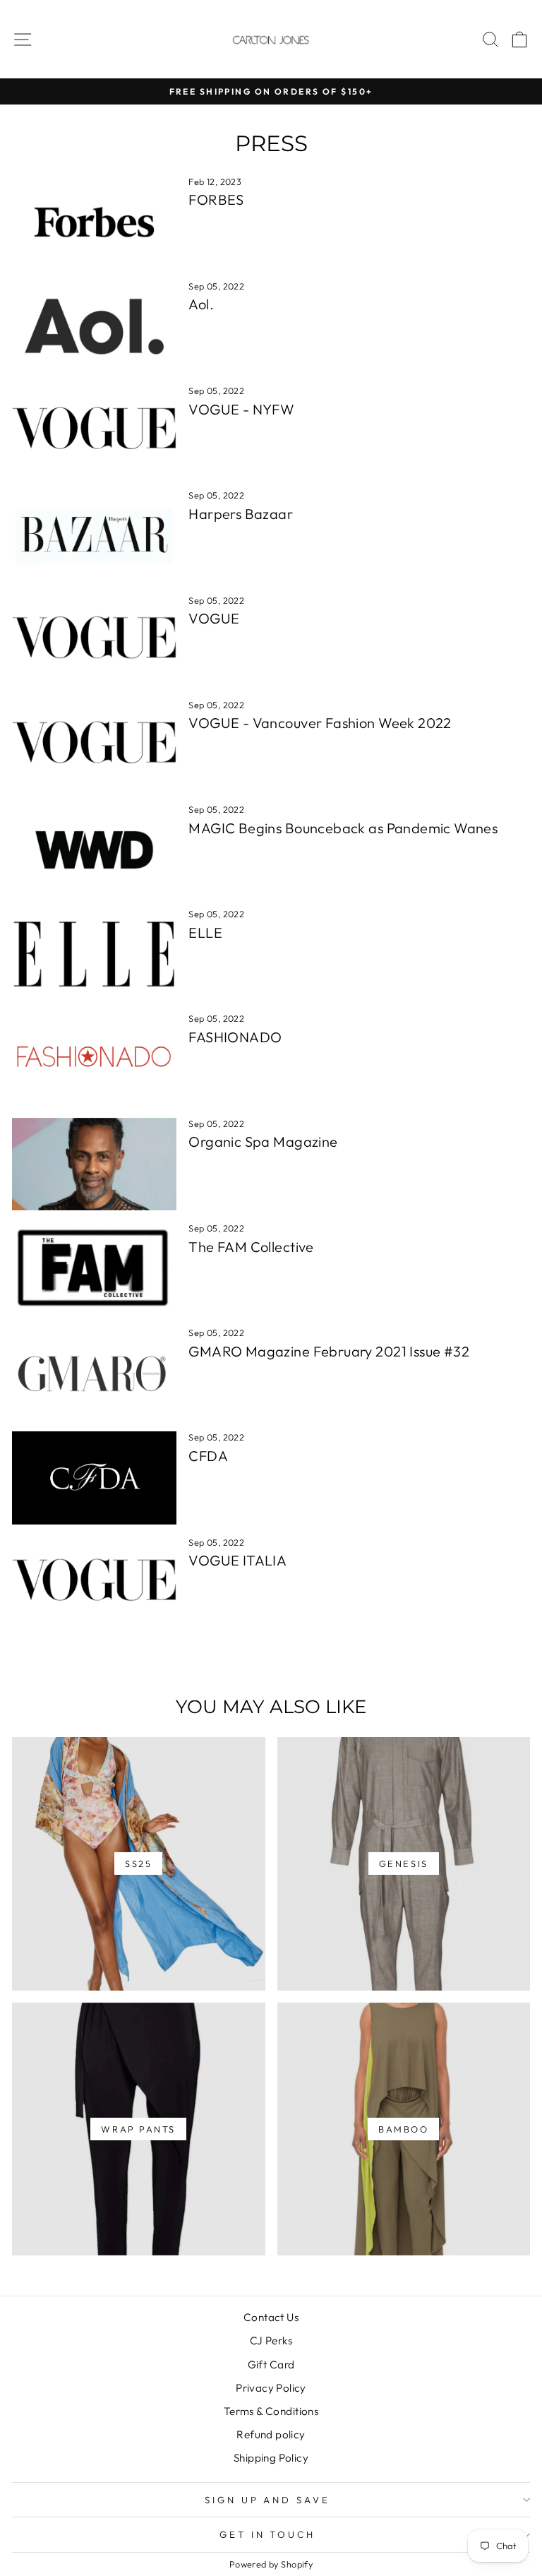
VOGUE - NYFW (241, 409)
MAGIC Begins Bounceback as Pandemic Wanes (343, 828)
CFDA (208, 1456)
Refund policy (271, 2434)
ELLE (205, 932)
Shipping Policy (271, 2458)
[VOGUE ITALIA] (94, 1583)
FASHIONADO (235, 1037)
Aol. (201, 304)
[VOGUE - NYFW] (94, 431)
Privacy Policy (271, 2388)
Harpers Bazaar (241, 514)
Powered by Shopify (271, 2564)
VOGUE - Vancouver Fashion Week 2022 (320, 723)
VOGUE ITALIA (237, 1560)
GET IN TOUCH (268, 2534)
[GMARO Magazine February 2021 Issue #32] (94, 1373)
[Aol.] (94, 327)
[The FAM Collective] (94, 1269)
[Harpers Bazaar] (94, 536)
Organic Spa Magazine (263, 1141)
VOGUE (214, 618)
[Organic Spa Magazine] (94, 1164)
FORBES (216, 199)
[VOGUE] (94, 641)
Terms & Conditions (271, 2411)
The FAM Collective (251, 1247)
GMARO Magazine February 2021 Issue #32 (329, 1351)
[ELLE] (94, 954)
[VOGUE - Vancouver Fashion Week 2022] (94, 745)
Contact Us (271, 2317)
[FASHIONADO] (94, 1059)
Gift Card (271, 2365)
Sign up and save (268, 2500)
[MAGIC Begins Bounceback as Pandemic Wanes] (94, 850)
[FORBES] (94, 222)
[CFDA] (94, 1478)
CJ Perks (271, 2341)
